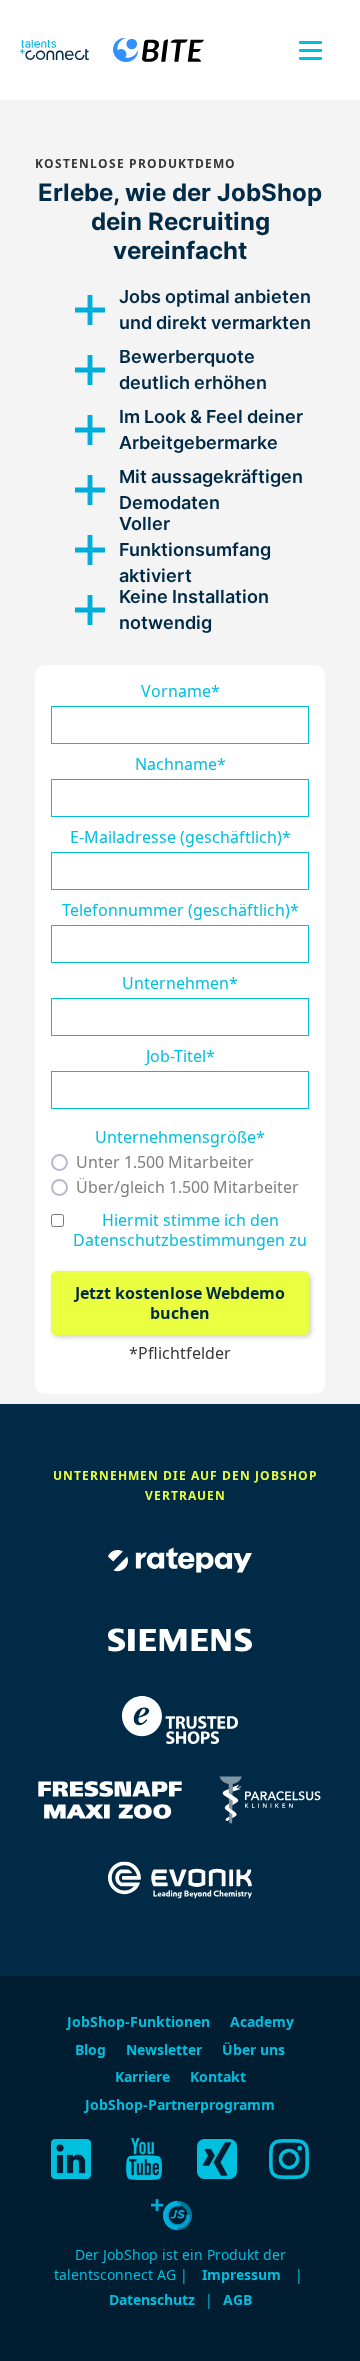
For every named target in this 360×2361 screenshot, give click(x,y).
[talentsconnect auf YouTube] (144, 2159)
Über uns (253, 2049)
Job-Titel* (180, 1056)
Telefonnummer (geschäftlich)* (180, 910)
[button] (310, 50)
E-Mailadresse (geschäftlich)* (180, 837)
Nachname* (180, 764)
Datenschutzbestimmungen (179, 1240)
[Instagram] (289, 2159)
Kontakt (218, 2076)
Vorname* (180, 691)
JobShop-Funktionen (138, 2021)
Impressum (241, 2274)
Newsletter (164, 2049)
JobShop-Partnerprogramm (180, 2104)
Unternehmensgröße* (180, 1137)
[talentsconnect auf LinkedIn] (71, 2159)
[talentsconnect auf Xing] (217, 2159)
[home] (54, 50)
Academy (262, 2021)
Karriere (142, 2076)
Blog (90, 2049)
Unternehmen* (180, 983)
